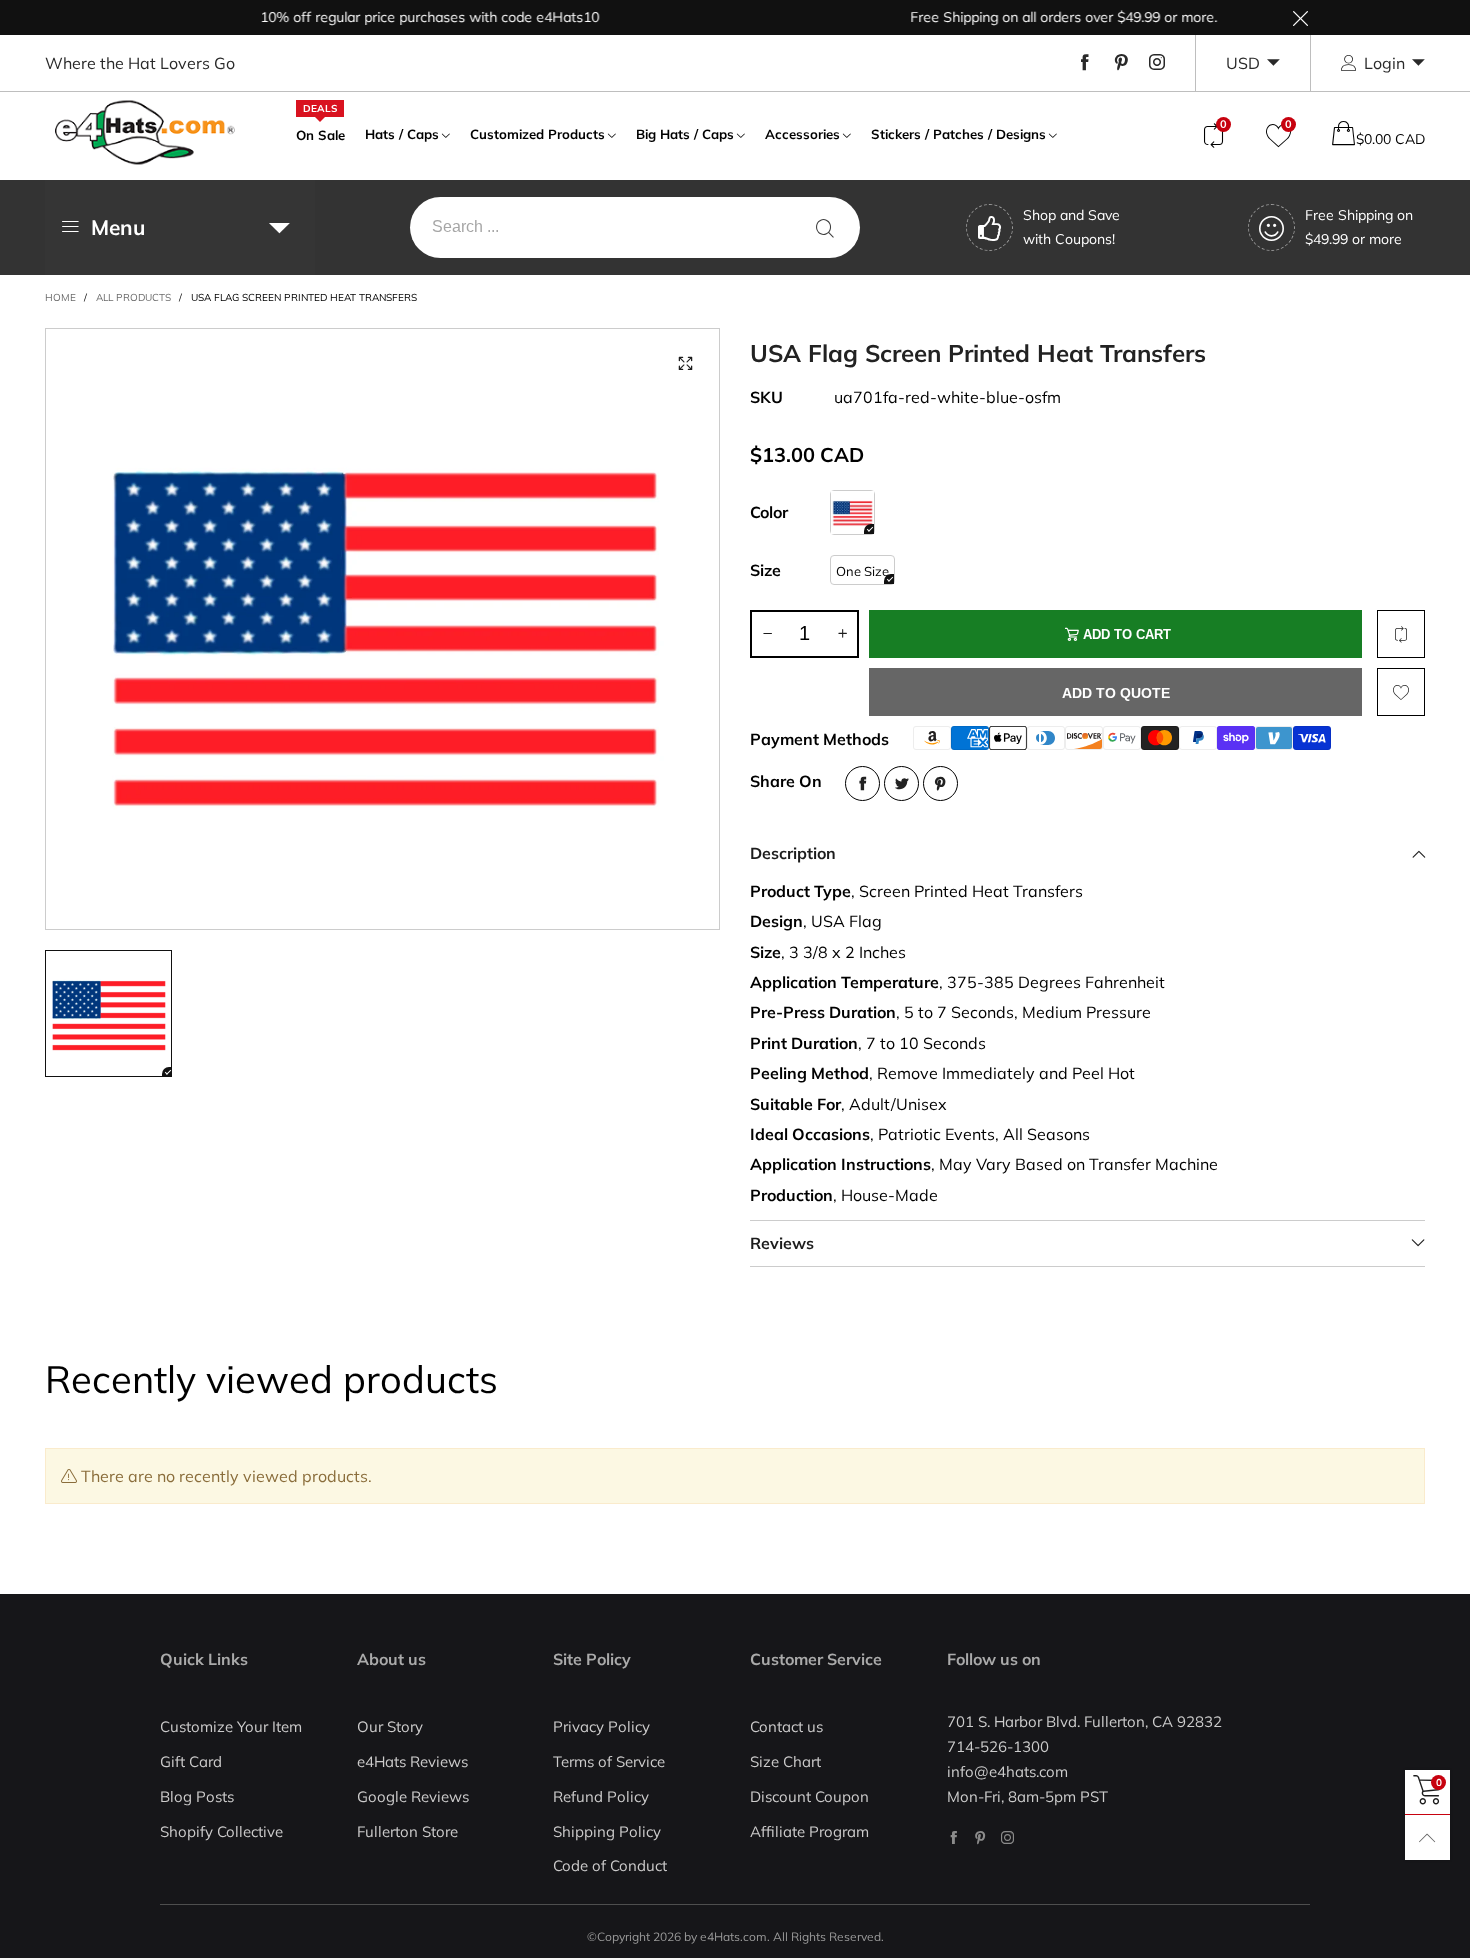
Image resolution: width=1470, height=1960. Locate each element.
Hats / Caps (402, 134)
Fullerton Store (407, 1831)
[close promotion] (1300, 17)
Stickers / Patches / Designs (958, 134)
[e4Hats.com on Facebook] (953, 1837)
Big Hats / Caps (685, 134)
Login (1384, 63)
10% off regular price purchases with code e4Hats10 (399, 17)
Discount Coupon (809, 1796)
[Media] (685, 363)
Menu (118, 227)
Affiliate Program (809, 1831)
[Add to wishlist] (1401, 692)
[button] (767, 634)
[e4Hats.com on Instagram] (1007, 1837)
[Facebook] (1085, 63)
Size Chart (785, 1761)
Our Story (390, 1726)
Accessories (802, 134)
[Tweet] (901, 783)
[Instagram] (1157, 63)
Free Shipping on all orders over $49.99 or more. (1033, 17)
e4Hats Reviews (412, 1761)
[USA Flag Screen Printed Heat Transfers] (383, 629)
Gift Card (191, 1761)
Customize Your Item (231, 1726)
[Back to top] (1427, 1837)
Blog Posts (197, 1796)
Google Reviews (413, 1796)
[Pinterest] (1121, 63)
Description (793, 853)
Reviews (782, 1243)
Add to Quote (1116, 693)
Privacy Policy (601, 1726)
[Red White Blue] (852, 512)
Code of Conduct (610, 1865)
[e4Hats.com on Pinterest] (980, 1837)
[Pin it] (940, 783)
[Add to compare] (1401, 634)
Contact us (786, 1726)
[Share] (862, 783)
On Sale (320, 133)
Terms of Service (609, 1761)
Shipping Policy (607, 1831)
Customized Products (537, 134)
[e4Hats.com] (145, 132)
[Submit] (825, 227)
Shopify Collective (221, 1831)
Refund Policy (601, 1796)
